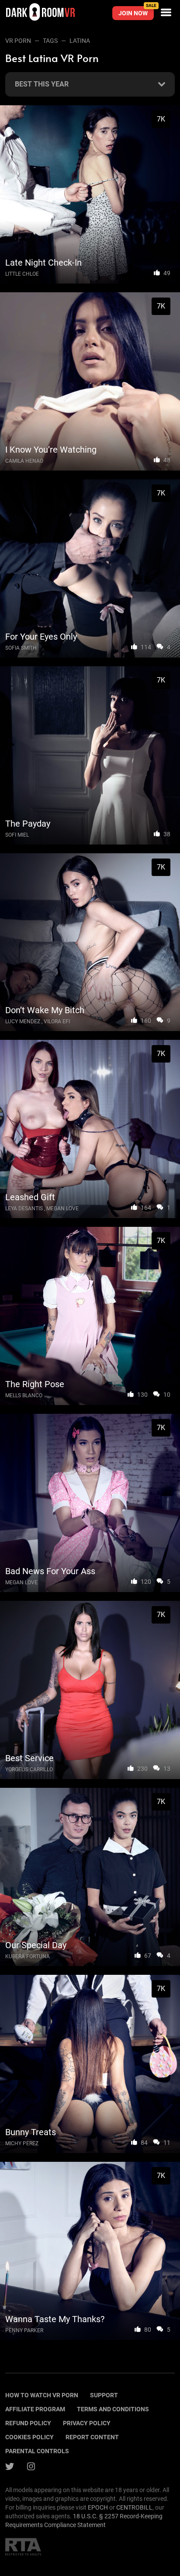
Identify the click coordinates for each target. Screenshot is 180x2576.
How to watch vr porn (42, 2395)
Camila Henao (24, 461)
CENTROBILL (134, 2507)
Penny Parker (24, 2330)
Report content (92, 2437)
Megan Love (62, 1208)
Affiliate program (35, 2409)
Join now (136, 11)
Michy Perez (22, 2143)
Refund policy (28, 2423)
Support (104, 2395)
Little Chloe (22, 274)
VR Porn (18, 41)
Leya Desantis (24, 1208)
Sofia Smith (21, 648)
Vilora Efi (57, 1021)
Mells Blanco (24, 1395)
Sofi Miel (17, 835)
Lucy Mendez (23, 1021)
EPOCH (98, 2507)
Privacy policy (87, 2423)
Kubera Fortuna (28, 1956)
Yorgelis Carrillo (29, 1769)
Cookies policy (29, 2437)
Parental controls (37, 2451)
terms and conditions (113, 2409)
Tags (50, 41)
